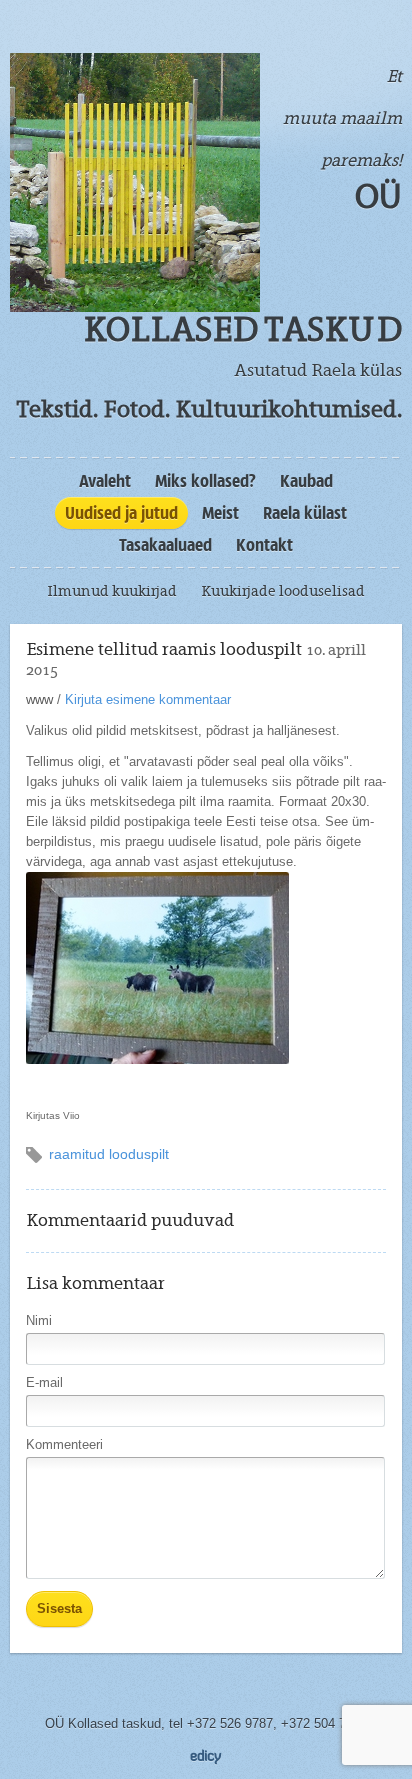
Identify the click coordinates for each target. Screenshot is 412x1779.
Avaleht (105, 481)
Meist (220, 513)
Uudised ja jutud (121, 513)
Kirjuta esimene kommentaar (148, 699)
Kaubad (306, 481)
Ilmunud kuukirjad (112, 591)
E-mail (44, 1382)
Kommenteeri (64, 1444)
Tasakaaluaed (165, 545)
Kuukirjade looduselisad (283, 591)
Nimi (39, 1320)
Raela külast (305, 513)
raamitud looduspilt (109, 1154)
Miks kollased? (205, 481)
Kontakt (264, 545)
